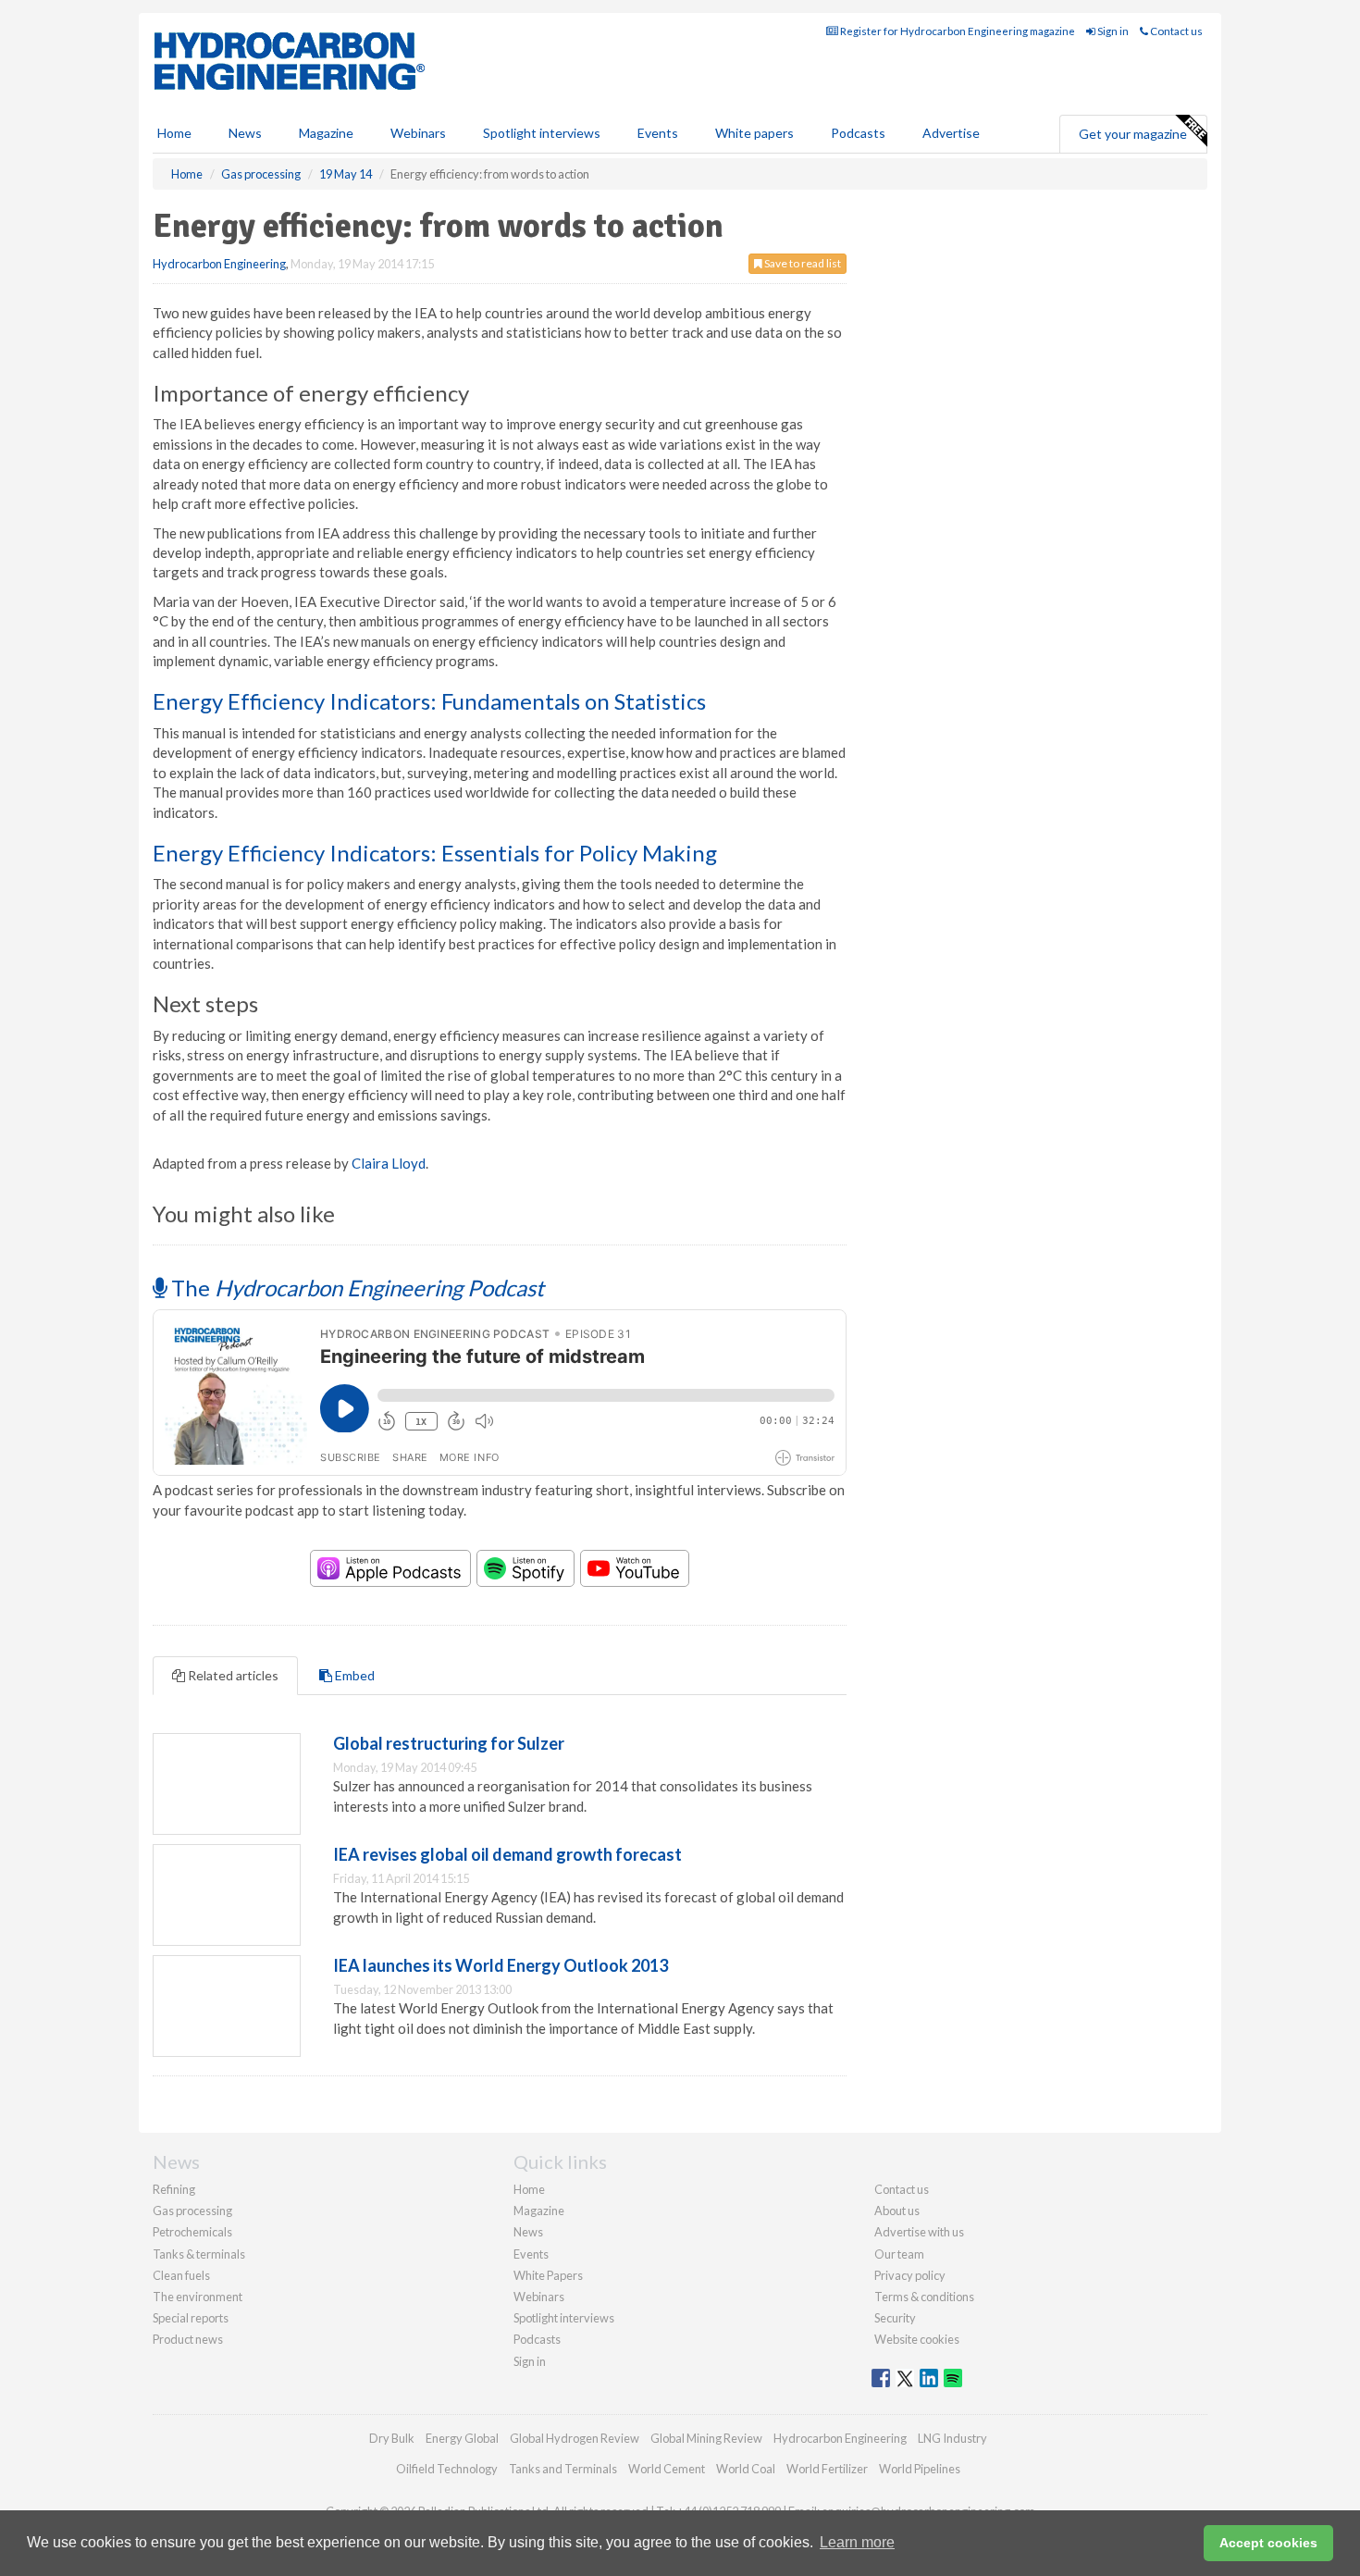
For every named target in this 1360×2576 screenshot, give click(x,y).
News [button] (245, 133)
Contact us (1175, 31)
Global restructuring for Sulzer (449, 1743)
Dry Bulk (392, 2438)
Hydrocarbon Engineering (219, 264)
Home (174, 133)
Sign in (1112, 31)
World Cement (667, 2469)
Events (658, 133)
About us (897, 2211)
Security (895, 2318)
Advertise (951, 133)
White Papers (548, 2275)
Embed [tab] (353, 1675)
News (528, 2232)
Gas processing (192, 2211)
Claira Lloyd (389, 1163)
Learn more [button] (857, 2542)
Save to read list (802, 263)
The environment (198, 2297)
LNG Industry (952, 2438)
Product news (188, 2339)
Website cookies (917, 2339)
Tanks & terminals (199, 2254)
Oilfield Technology (447, 2469)
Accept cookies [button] (1268, 2543)
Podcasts (858, 133)
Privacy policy (910, 2275)
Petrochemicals (192, 2232)
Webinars (418, 133)
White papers (754, 133)
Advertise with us (919, 2232)
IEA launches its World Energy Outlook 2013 (501, 1965)
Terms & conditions (924, 2297)
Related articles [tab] (232, 1675)
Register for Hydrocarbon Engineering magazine (957, 31)
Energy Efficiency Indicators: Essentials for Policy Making (435, 853)
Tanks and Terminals (563, 2469)
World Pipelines (920, 2469)
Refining (174, 2189)
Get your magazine (1133, 134)
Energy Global (462, 2438)
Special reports (191, 2318)
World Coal (746, 2469)
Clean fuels (181, 2275)
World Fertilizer (827, 2469)
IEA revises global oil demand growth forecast (507, 1854)
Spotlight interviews (542, 133)
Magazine (326, 133)
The (355, 1288)
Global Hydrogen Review (575, 2438)
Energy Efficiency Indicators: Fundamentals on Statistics (429, 701)
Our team (899, 2254)
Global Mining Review (706, 2438)
